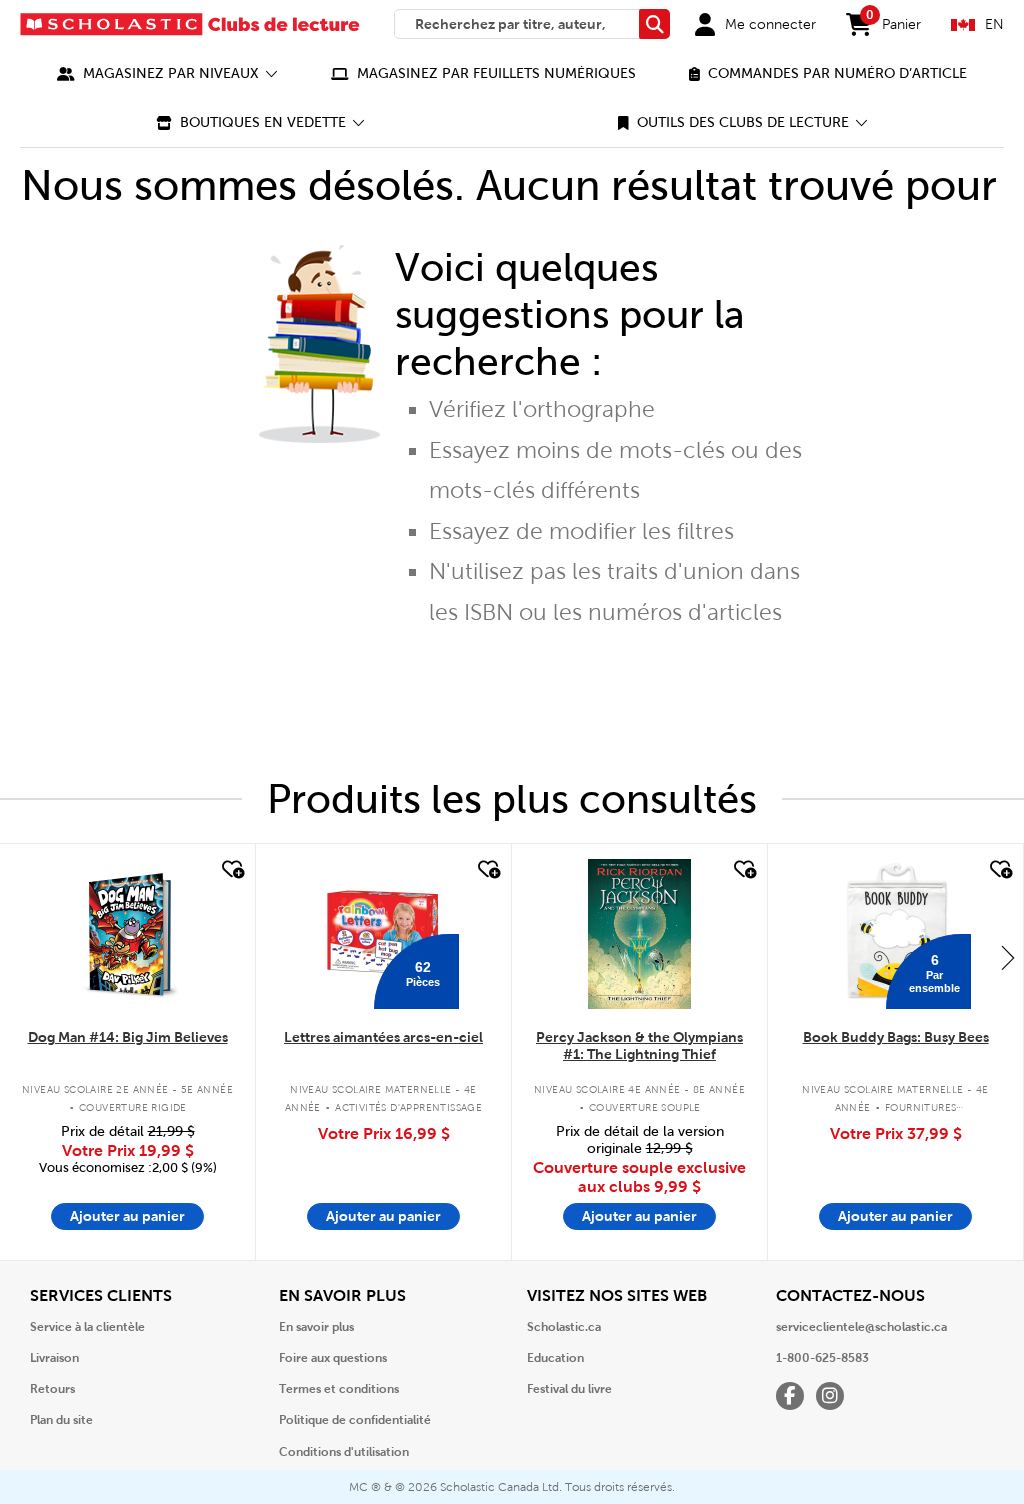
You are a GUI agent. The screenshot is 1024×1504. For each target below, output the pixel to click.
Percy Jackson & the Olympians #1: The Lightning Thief (639, 1045)
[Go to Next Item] (1008, 957)
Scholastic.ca (564, 1327)
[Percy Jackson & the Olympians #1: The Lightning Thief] (639, 934)
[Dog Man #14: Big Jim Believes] (127, 934)
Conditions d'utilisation (344, 1452)
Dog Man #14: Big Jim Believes (128, 1037)
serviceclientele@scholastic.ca (861, 1327)
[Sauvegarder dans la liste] (231, 870)
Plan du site (61, 1420)
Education (555, 1358)
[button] (167, 73)
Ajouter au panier (127, 1216)
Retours (52, 1389)
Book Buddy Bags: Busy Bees (896, 1037)
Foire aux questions (333, 1358)
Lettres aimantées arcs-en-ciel (383, 1037)
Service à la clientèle (87, 1327)
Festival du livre (569, 1389)
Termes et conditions (339, 1389)
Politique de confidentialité (355, 1420)
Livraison (54, 1358)
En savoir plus (316, 1327)
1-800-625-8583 (822, 1358)
